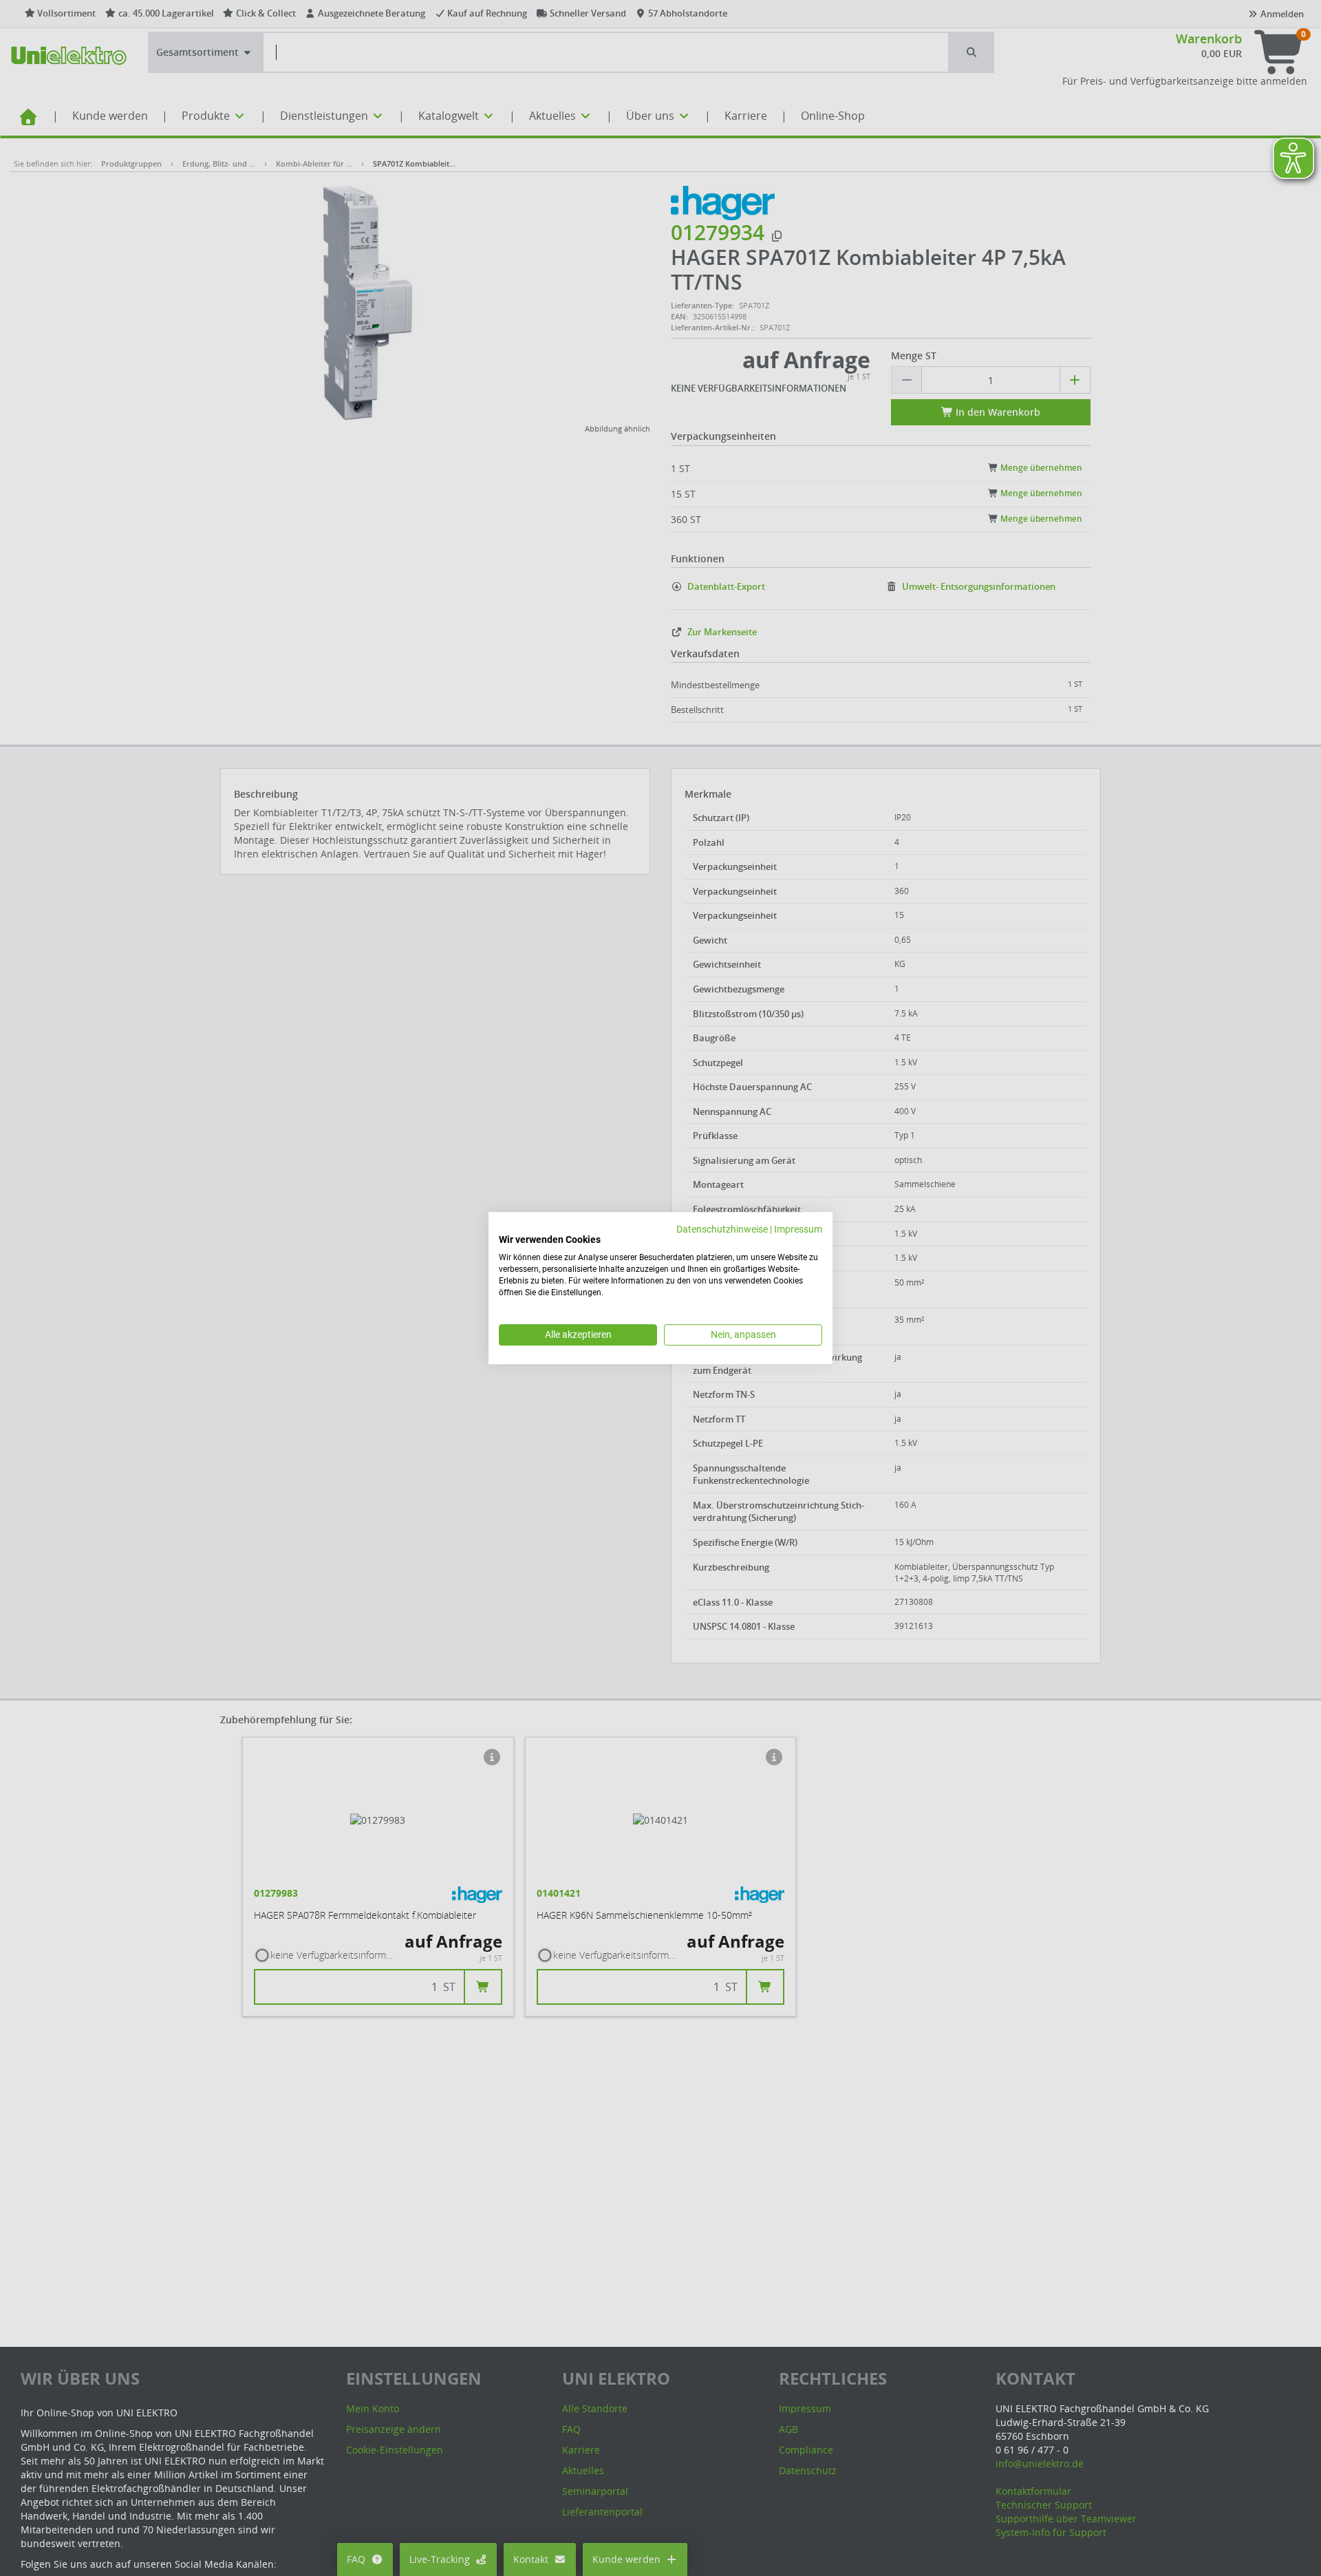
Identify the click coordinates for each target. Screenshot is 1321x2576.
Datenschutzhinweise (722, 1229)
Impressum (798, 1229)
